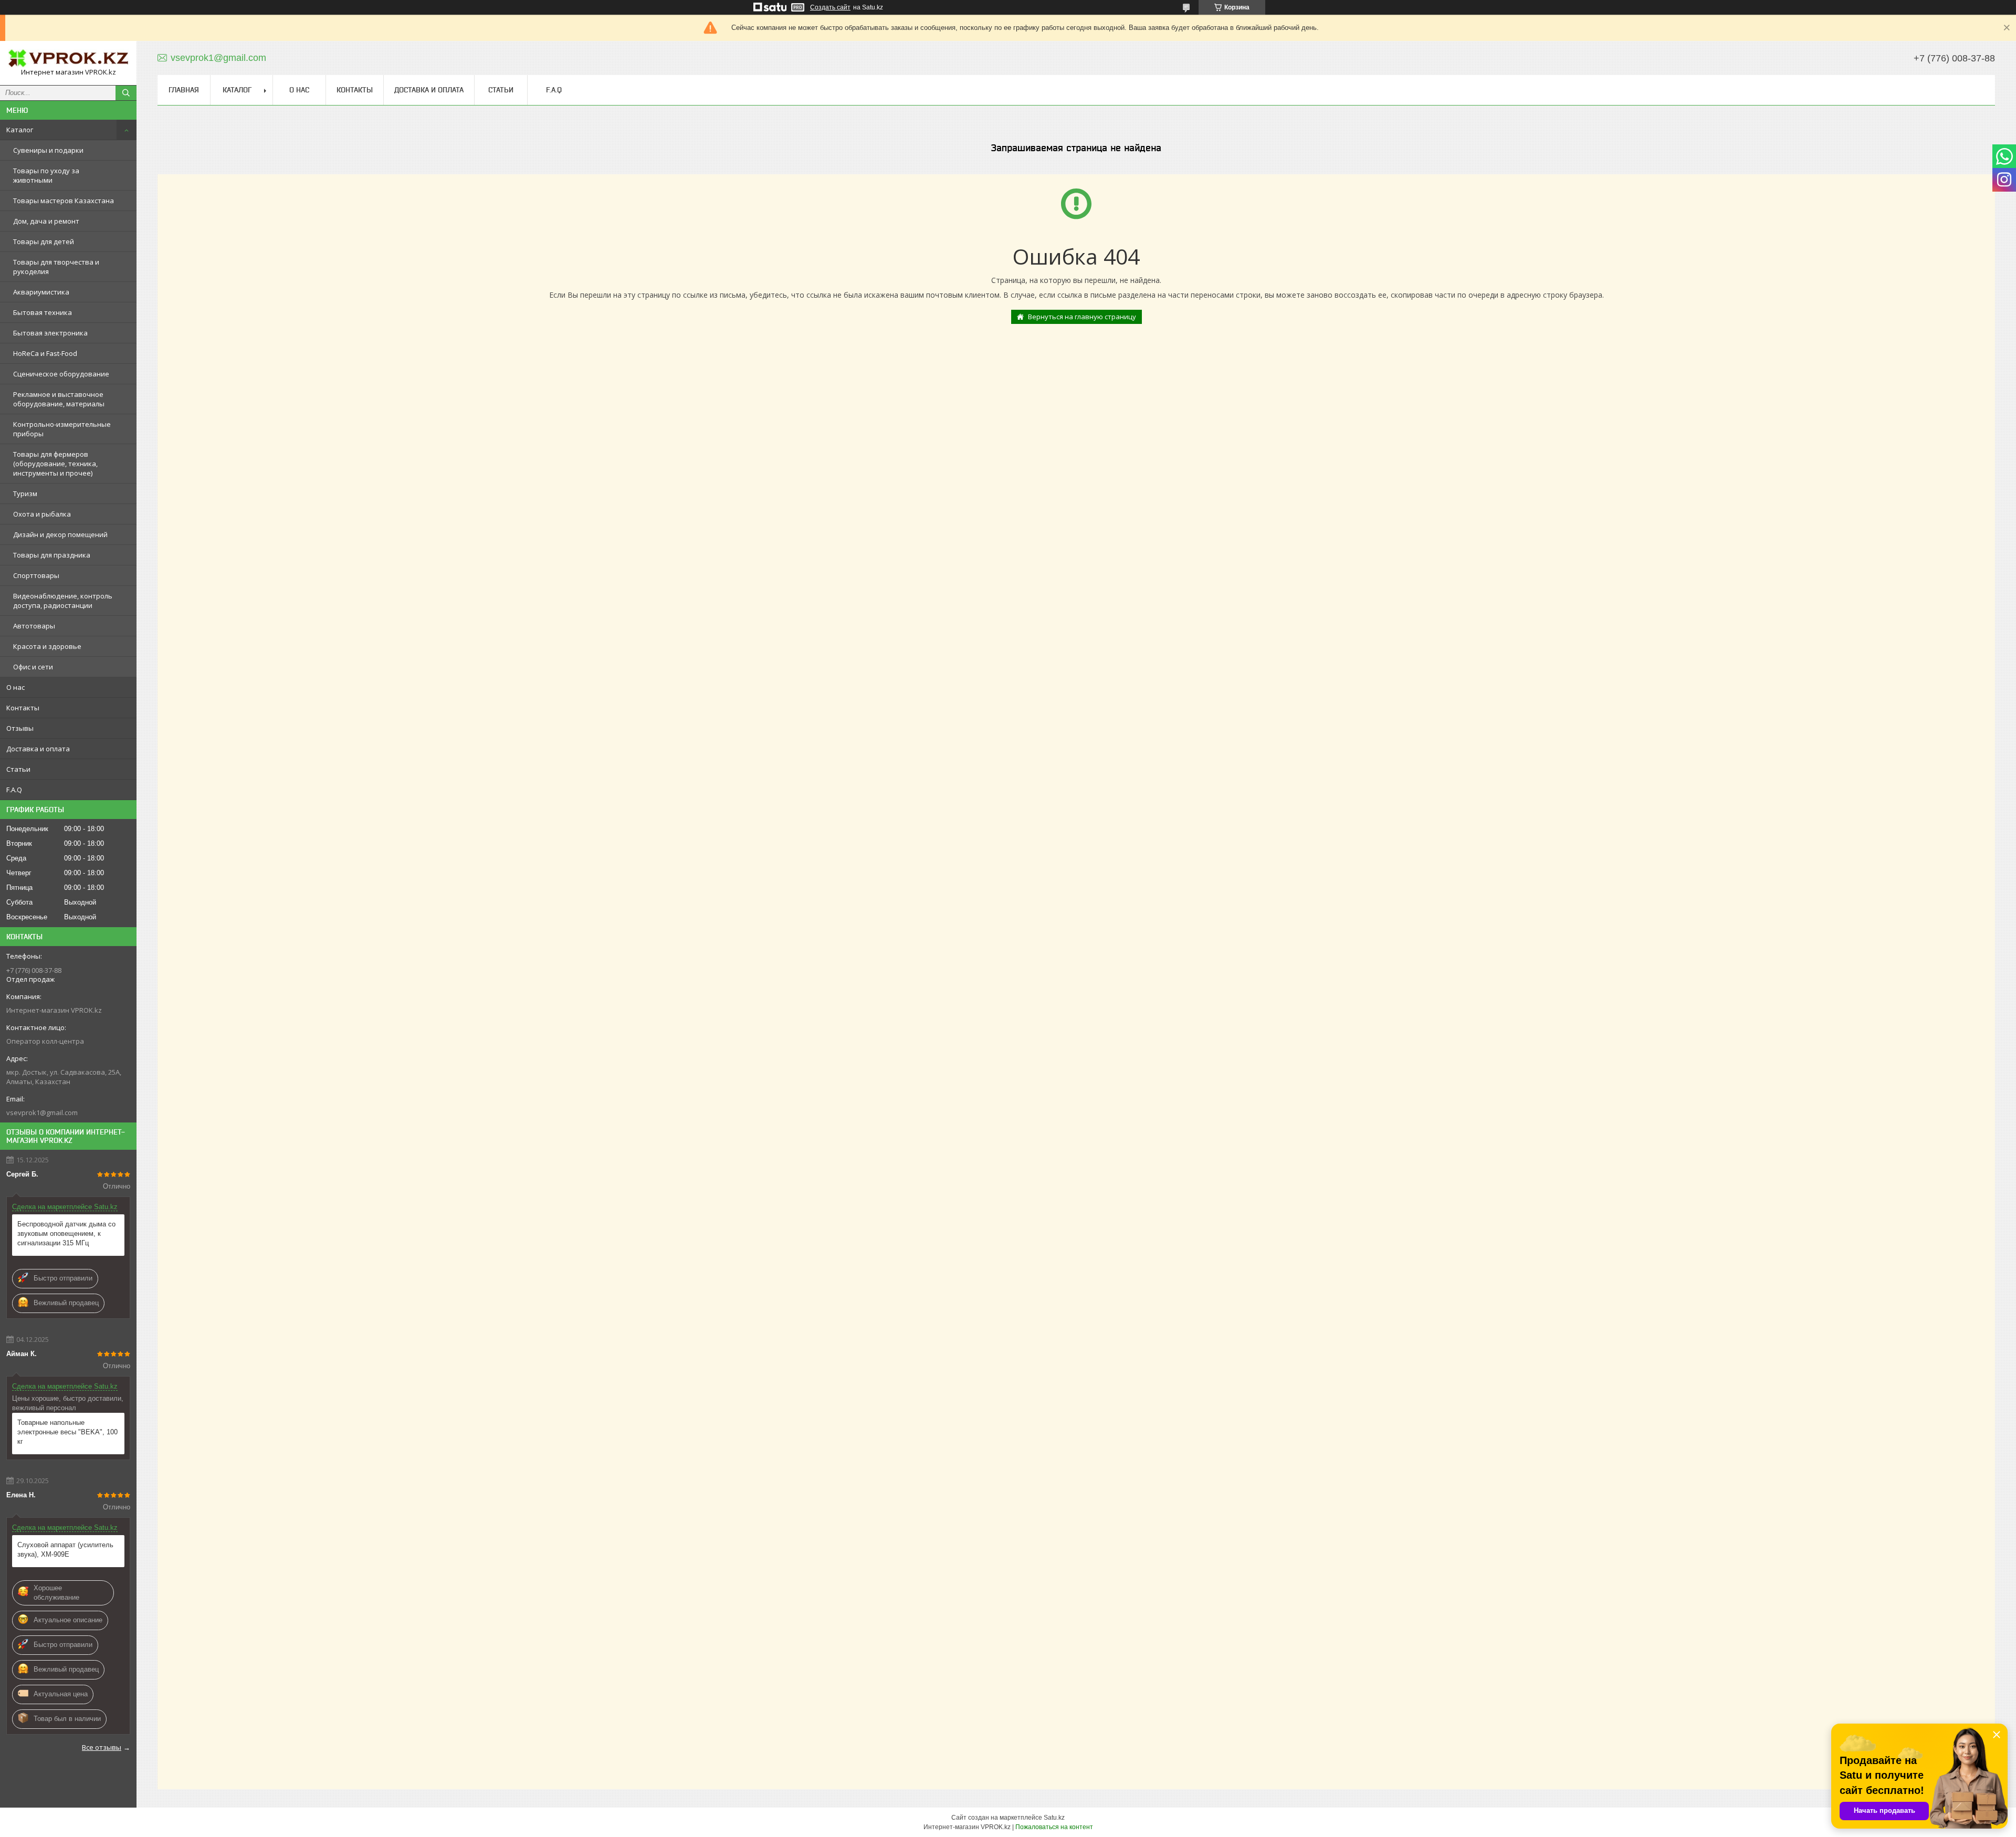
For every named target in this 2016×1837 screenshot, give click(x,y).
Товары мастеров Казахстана (64, 201)
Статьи (18, 769)
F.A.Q (14, 790)
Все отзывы (102, 1747)
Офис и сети (33, 667)
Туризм (25, 494)
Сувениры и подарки (48, 150)
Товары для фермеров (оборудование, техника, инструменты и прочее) (55, 464)
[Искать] (126, 93)
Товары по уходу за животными (46, 175)
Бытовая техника (43, 312)
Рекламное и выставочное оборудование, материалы (59, 399)
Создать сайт (830, 7)
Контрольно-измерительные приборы (62, 429)
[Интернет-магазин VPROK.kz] (68, 58)
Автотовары (34, 626)
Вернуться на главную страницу (1082, 317)
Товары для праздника (52, 555)
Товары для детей (44, 242)
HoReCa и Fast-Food (45, 353)
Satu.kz (1054, 1818)
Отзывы (20, 728)
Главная (184, 90)
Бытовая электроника (50, 333)
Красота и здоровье (47, 646)
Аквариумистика (41, 292)
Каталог (20, 130)
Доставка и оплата (38, 749)
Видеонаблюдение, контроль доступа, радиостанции (63, 601)
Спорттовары (36, 575)
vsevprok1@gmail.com (42, 1112)
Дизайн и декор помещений (60, 534)
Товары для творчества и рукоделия (56, 267)
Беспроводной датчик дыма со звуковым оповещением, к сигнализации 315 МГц (66, 1234)
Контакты (23, 708)
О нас (15, 687)
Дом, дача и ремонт (46, 221)
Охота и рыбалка (42, 514)
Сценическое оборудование (61, 374)
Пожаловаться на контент (1054, 1827)
